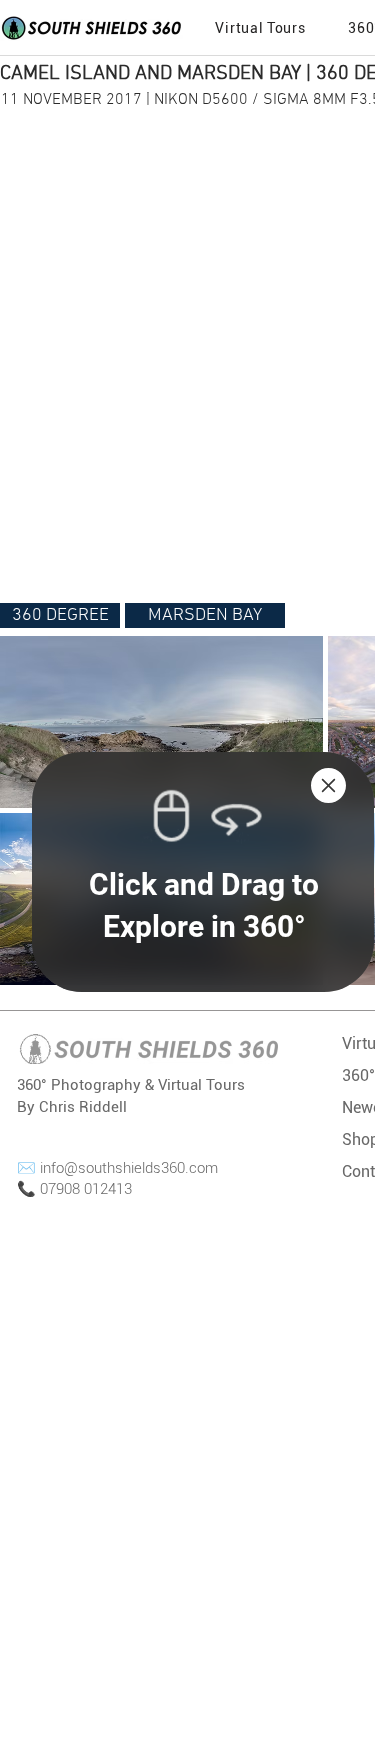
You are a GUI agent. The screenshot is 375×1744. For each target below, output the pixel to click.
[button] (328, 785)
